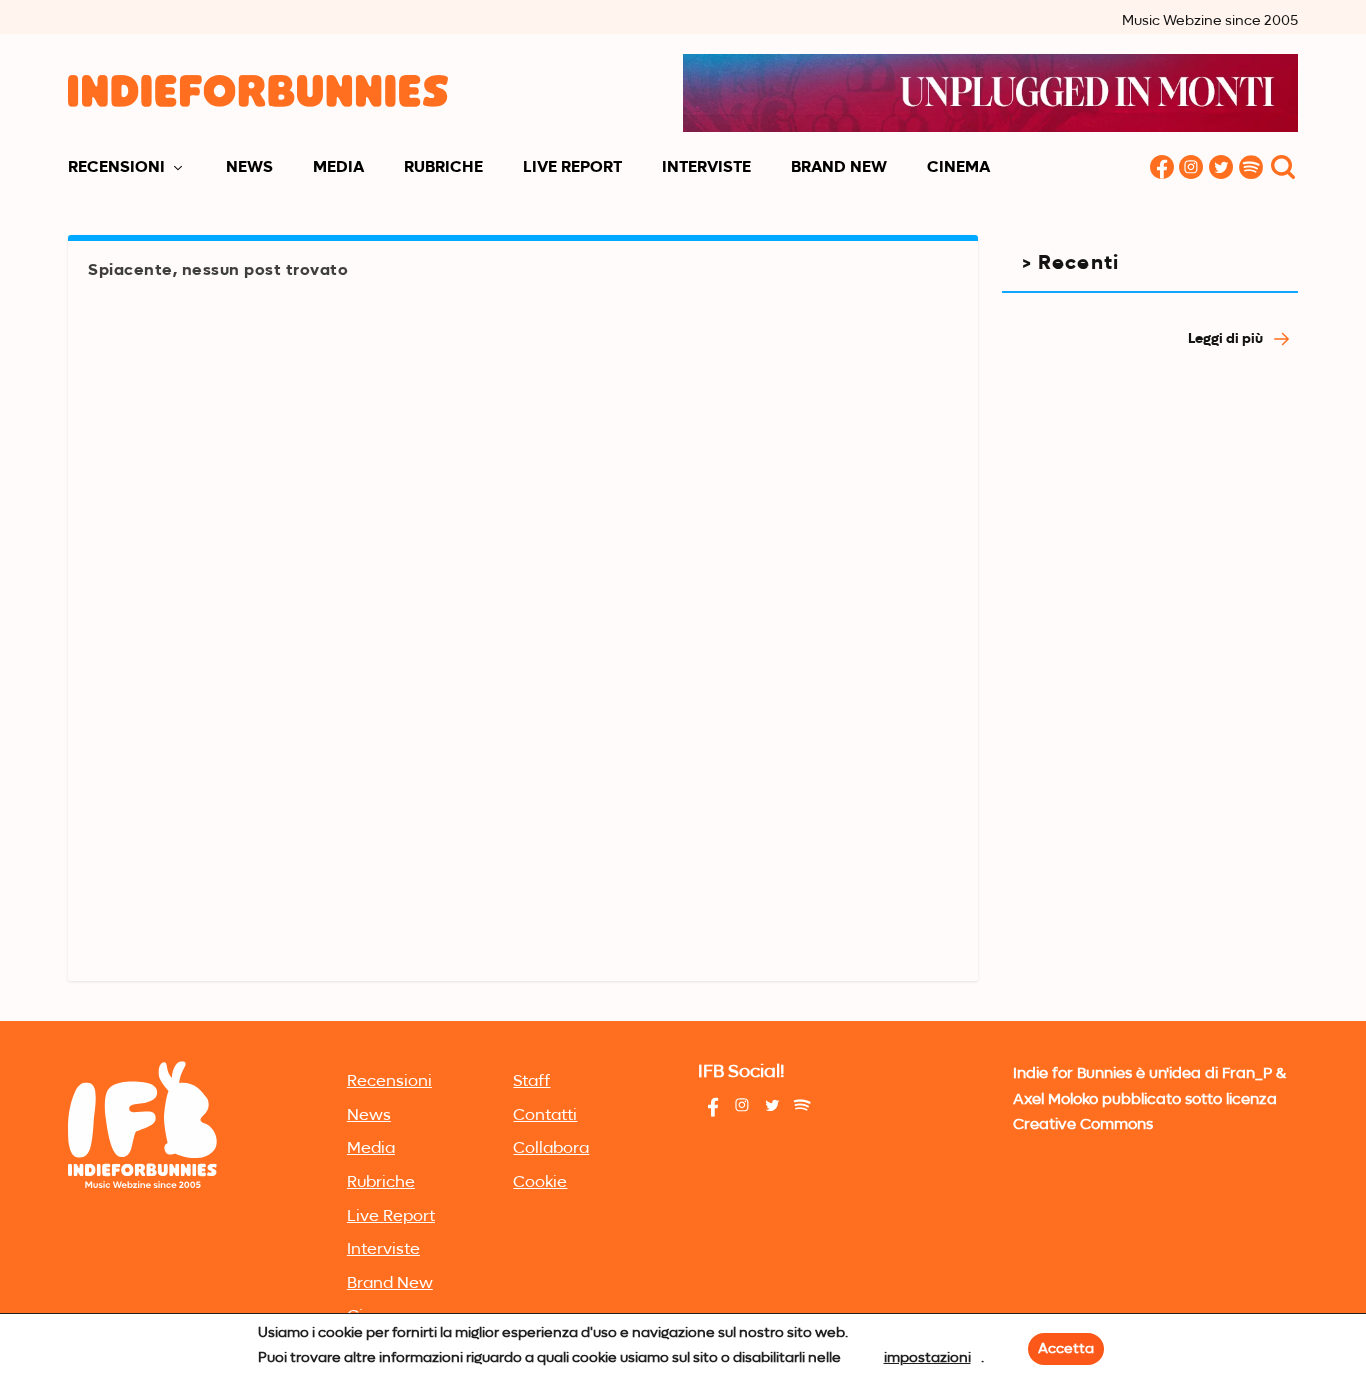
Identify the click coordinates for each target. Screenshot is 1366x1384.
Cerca (1283, 168)
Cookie (540, 1183)
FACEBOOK (1162, 168)
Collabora (551, 1149)
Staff (531, 1082)
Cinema (958, 168)
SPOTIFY (1252, 168)
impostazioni (927, 1358)
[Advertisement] (1149, 705)
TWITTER (1222, 168)
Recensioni (116, 168)
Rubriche (443, 168)
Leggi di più (1227, 339)
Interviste (706, 168)
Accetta (1066, 1349)
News (249, 168)
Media (338, 168)
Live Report (572, 168)
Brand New (839, 168)
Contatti (545, 1116)
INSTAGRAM (1192, 168)
